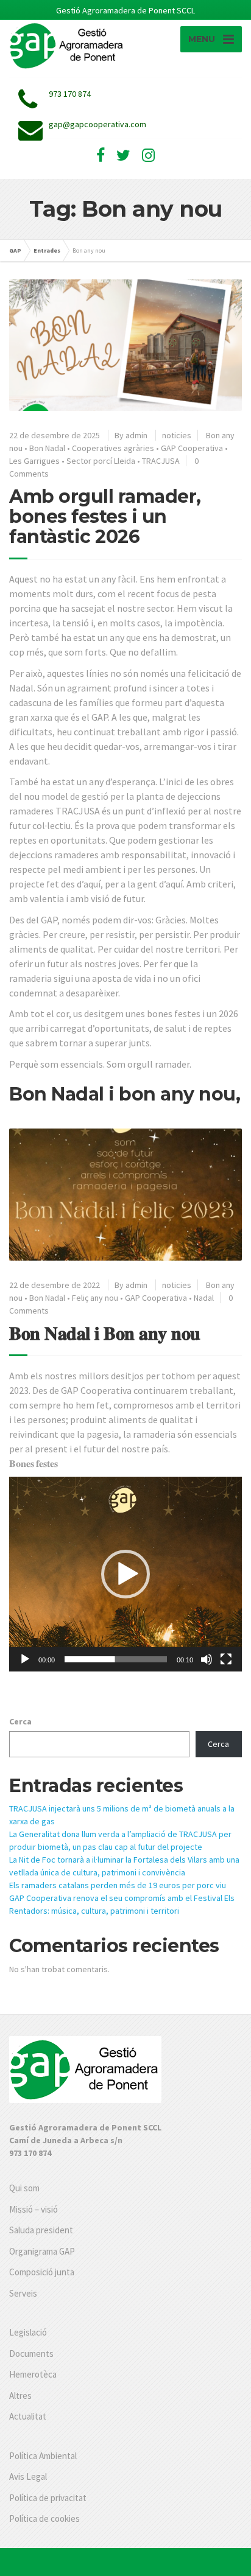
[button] (125, 1574)
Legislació (28, 2332)
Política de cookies (44, 2518)
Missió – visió (34, 2209)
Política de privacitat (48, 2498)
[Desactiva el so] (207, 1659)
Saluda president (41, 2230)
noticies (177, 435)
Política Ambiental (43, 2456)
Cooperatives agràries (113, 448)
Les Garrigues (34, 461)
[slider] (116, 1659)
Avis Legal (28, 2476)
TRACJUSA (161, 461)
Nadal (204, 1298)
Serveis (23, 2293)
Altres (20, 2396)
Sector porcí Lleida (101, 461)
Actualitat (28, 2416)
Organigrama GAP (42, 2251)
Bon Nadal (47, 448)
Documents (31, 2354)
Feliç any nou (95, 1298)
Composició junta (42, 2272)
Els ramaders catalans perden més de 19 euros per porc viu (118, 1885)
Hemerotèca (33, 2374)
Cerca (20, 1721)
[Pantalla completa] (226, 1659)
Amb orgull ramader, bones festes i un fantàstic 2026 (105, 516)
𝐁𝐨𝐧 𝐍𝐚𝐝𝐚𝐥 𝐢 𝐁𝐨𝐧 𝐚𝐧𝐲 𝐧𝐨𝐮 (105, 1333)
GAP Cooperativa (192, 448)
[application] (125, 1574)
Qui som (24, 2188)
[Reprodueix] (25, 1659)
